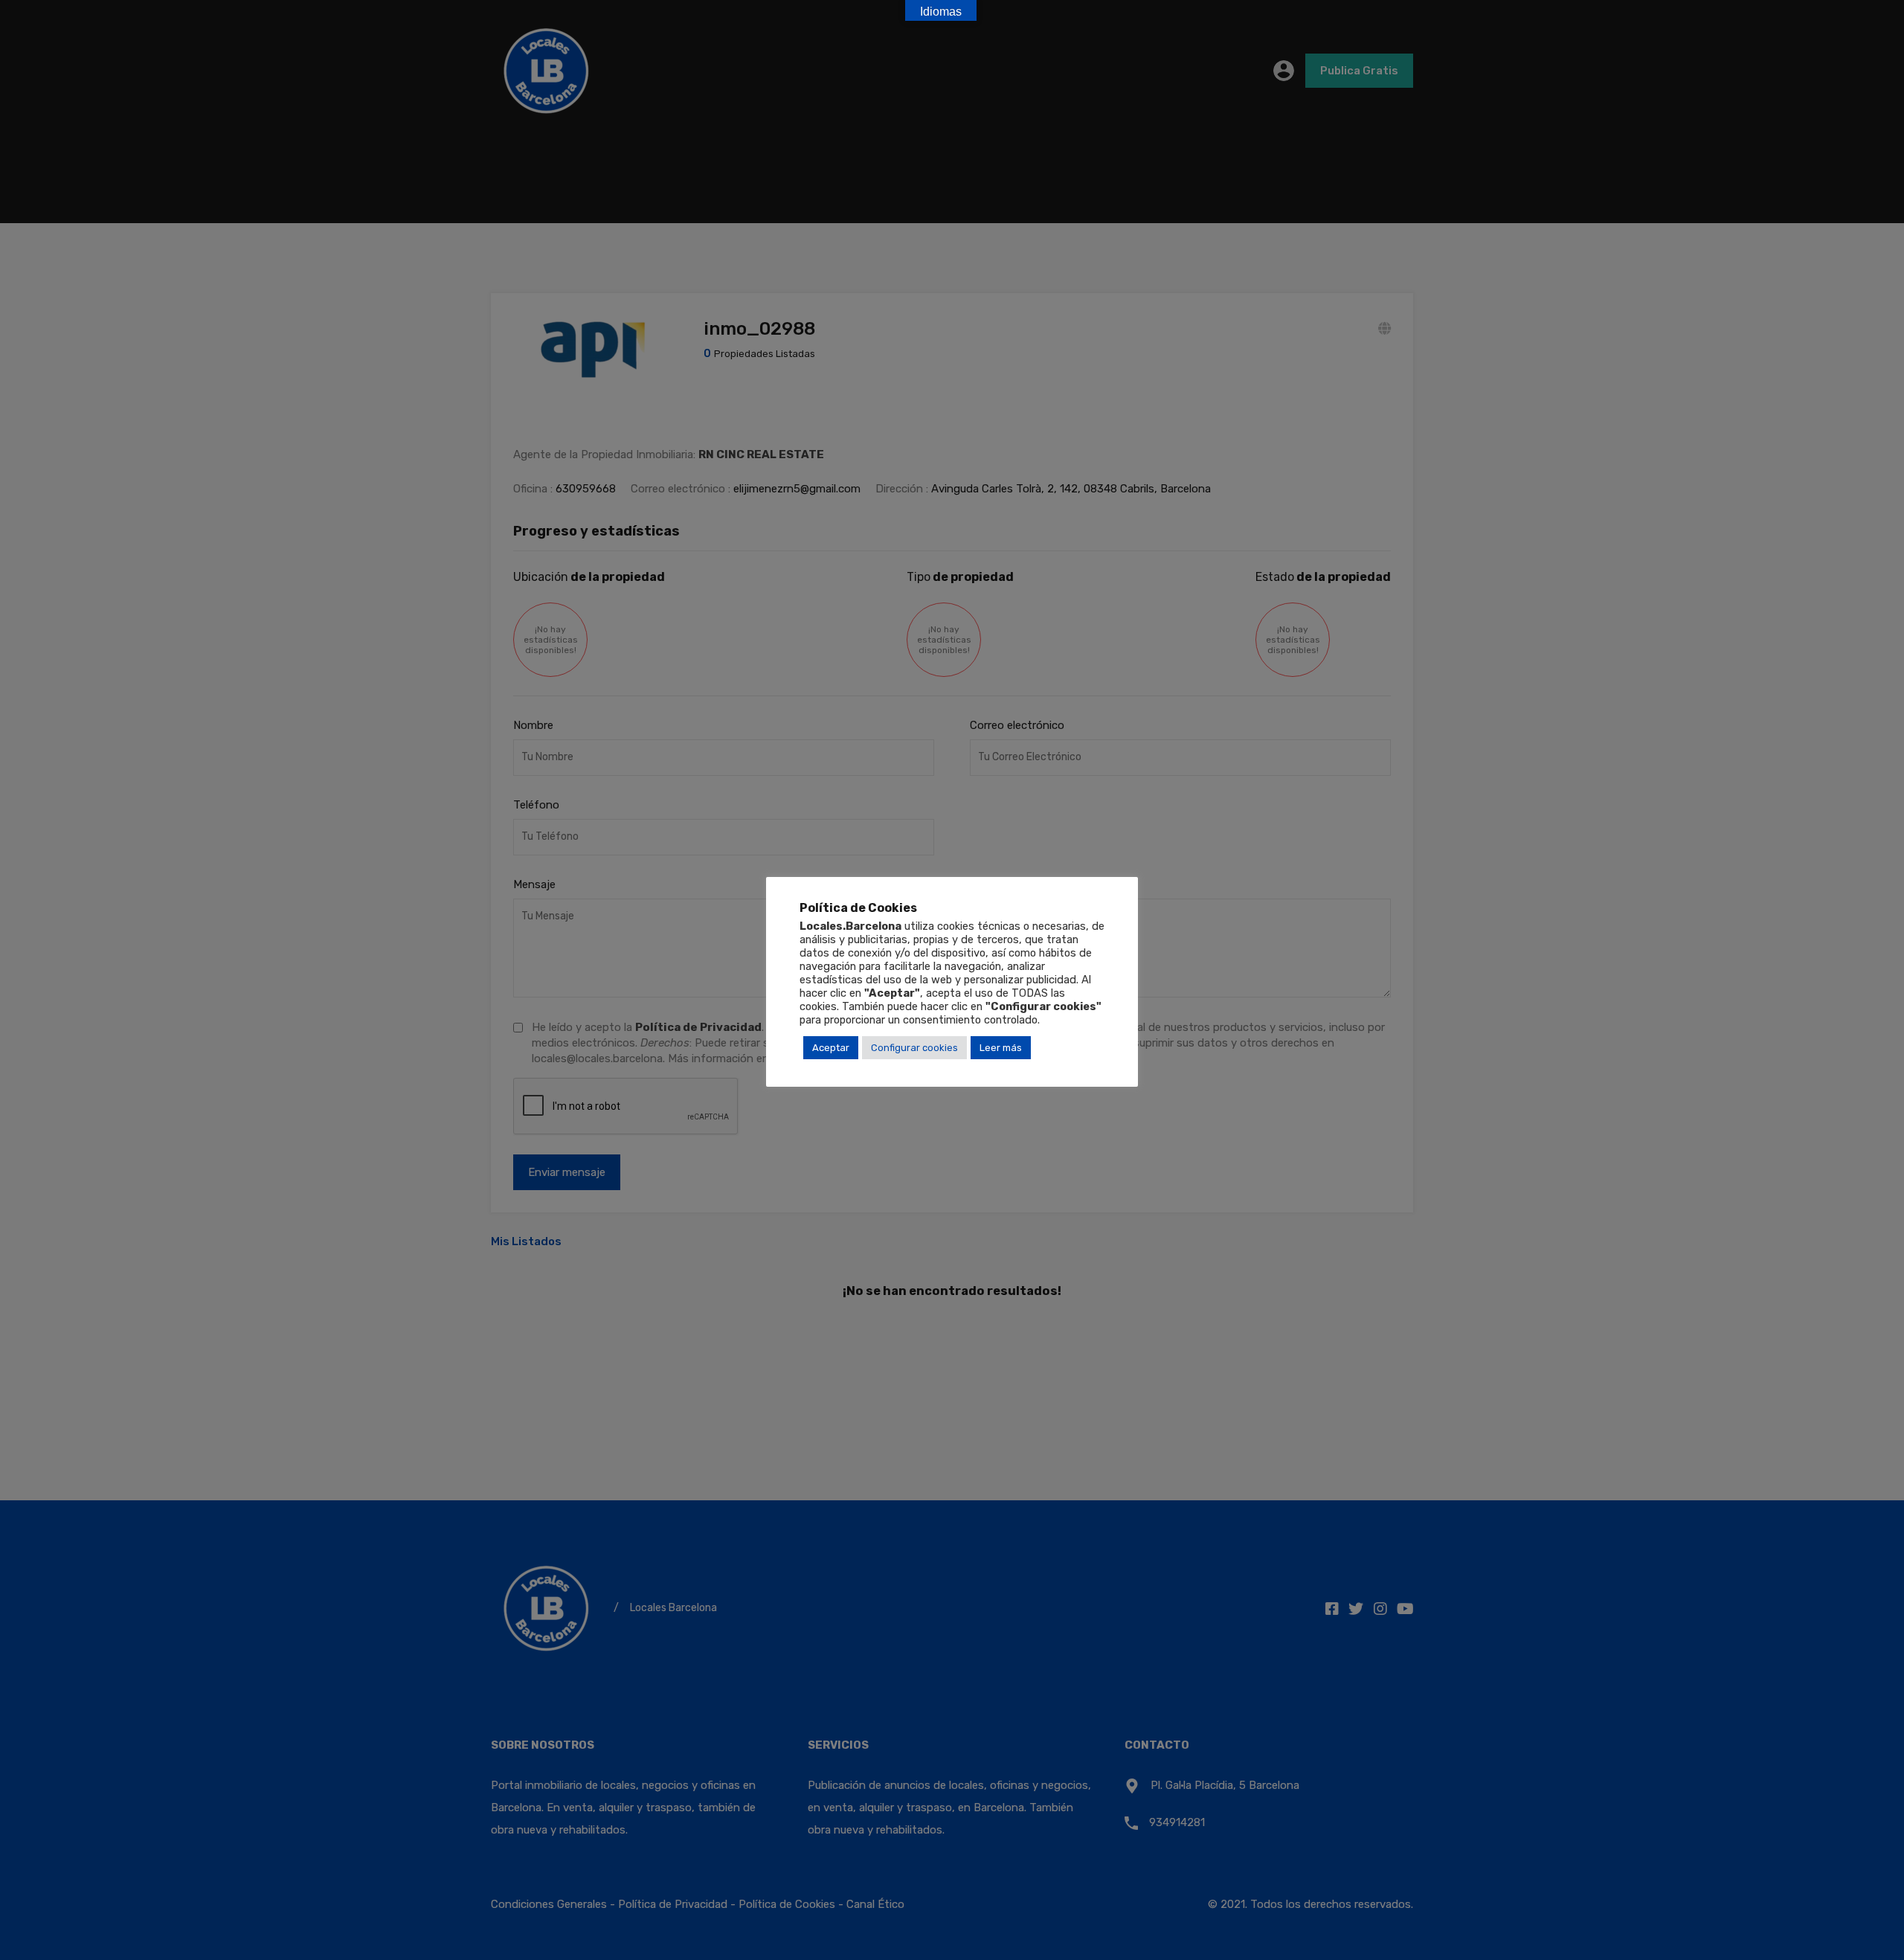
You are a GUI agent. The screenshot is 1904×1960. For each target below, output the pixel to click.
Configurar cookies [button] (914, 1047)
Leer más (1001, 1047)
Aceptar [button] (831, 1047)
